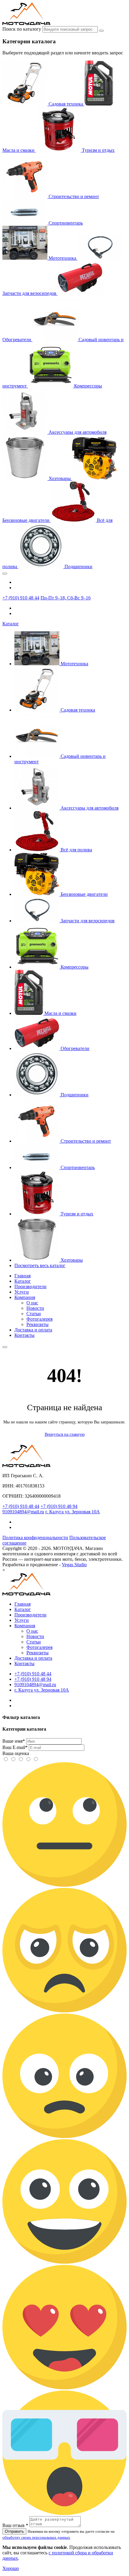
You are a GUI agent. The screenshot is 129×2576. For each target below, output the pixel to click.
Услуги (22, 1292)
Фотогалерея (39, 1319)
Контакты (24, 1335)
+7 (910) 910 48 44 (21, 598)
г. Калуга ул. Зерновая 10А (73, 1512)
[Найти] (101, 31)
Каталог (11, 624)
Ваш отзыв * (15, 2525)
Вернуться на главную (65, 1434)
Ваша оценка (16, 1753)
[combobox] (70, 29)
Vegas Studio (74, 1565)
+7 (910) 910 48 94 (59, 1506)
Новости (35, 1308)
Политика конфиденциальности (35, 1538)
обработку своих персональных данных (36, 2537)
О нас (32, 1303)
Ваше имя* (14, 1741)
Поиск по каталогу (22, 29)
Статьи (34, 1314)
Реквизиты (37, 1324)
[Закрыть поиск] (5, 574)
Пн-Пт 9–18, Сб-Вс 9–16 (66, 598)
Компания (25, 1297)
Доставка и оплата (33, 1330)
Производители (30, 1286)
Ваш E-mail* (15, 1747)
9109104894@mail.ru (23, 1512)
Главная (22, 1276)
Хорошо (11, 2568)
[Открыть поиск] (5, 1347)
